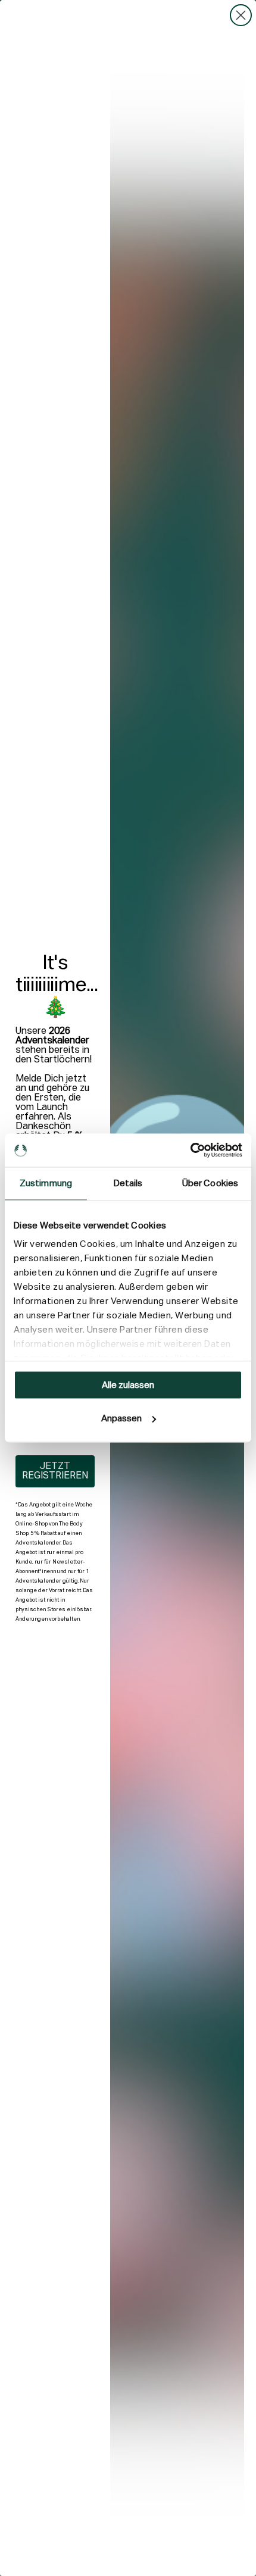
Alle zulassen (128, 1385)
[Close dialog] (241, 15)
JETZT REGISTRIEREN (55, 1471)
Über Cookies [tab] (210, 1183)
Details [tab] (128, 1183)
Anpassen (121, 1419)
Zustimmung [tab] (46, 1183)
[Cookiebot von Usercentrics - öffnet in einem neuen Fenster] (190, 1151)
